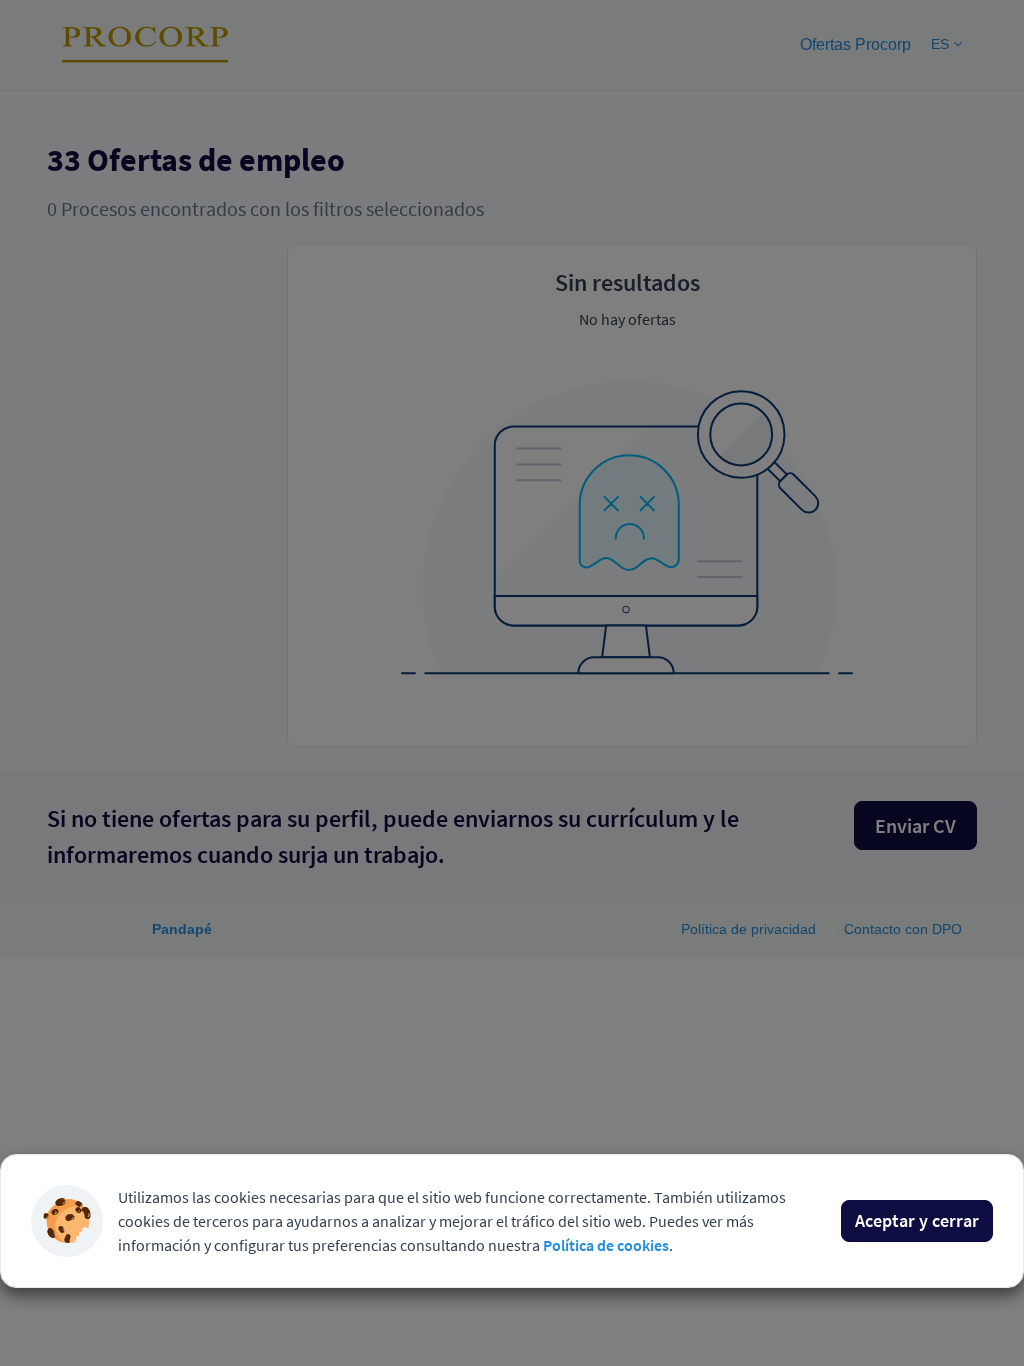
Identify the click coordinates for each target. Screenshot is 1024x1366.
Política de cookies (606, 1245)
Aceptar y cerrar (917, 1220)
